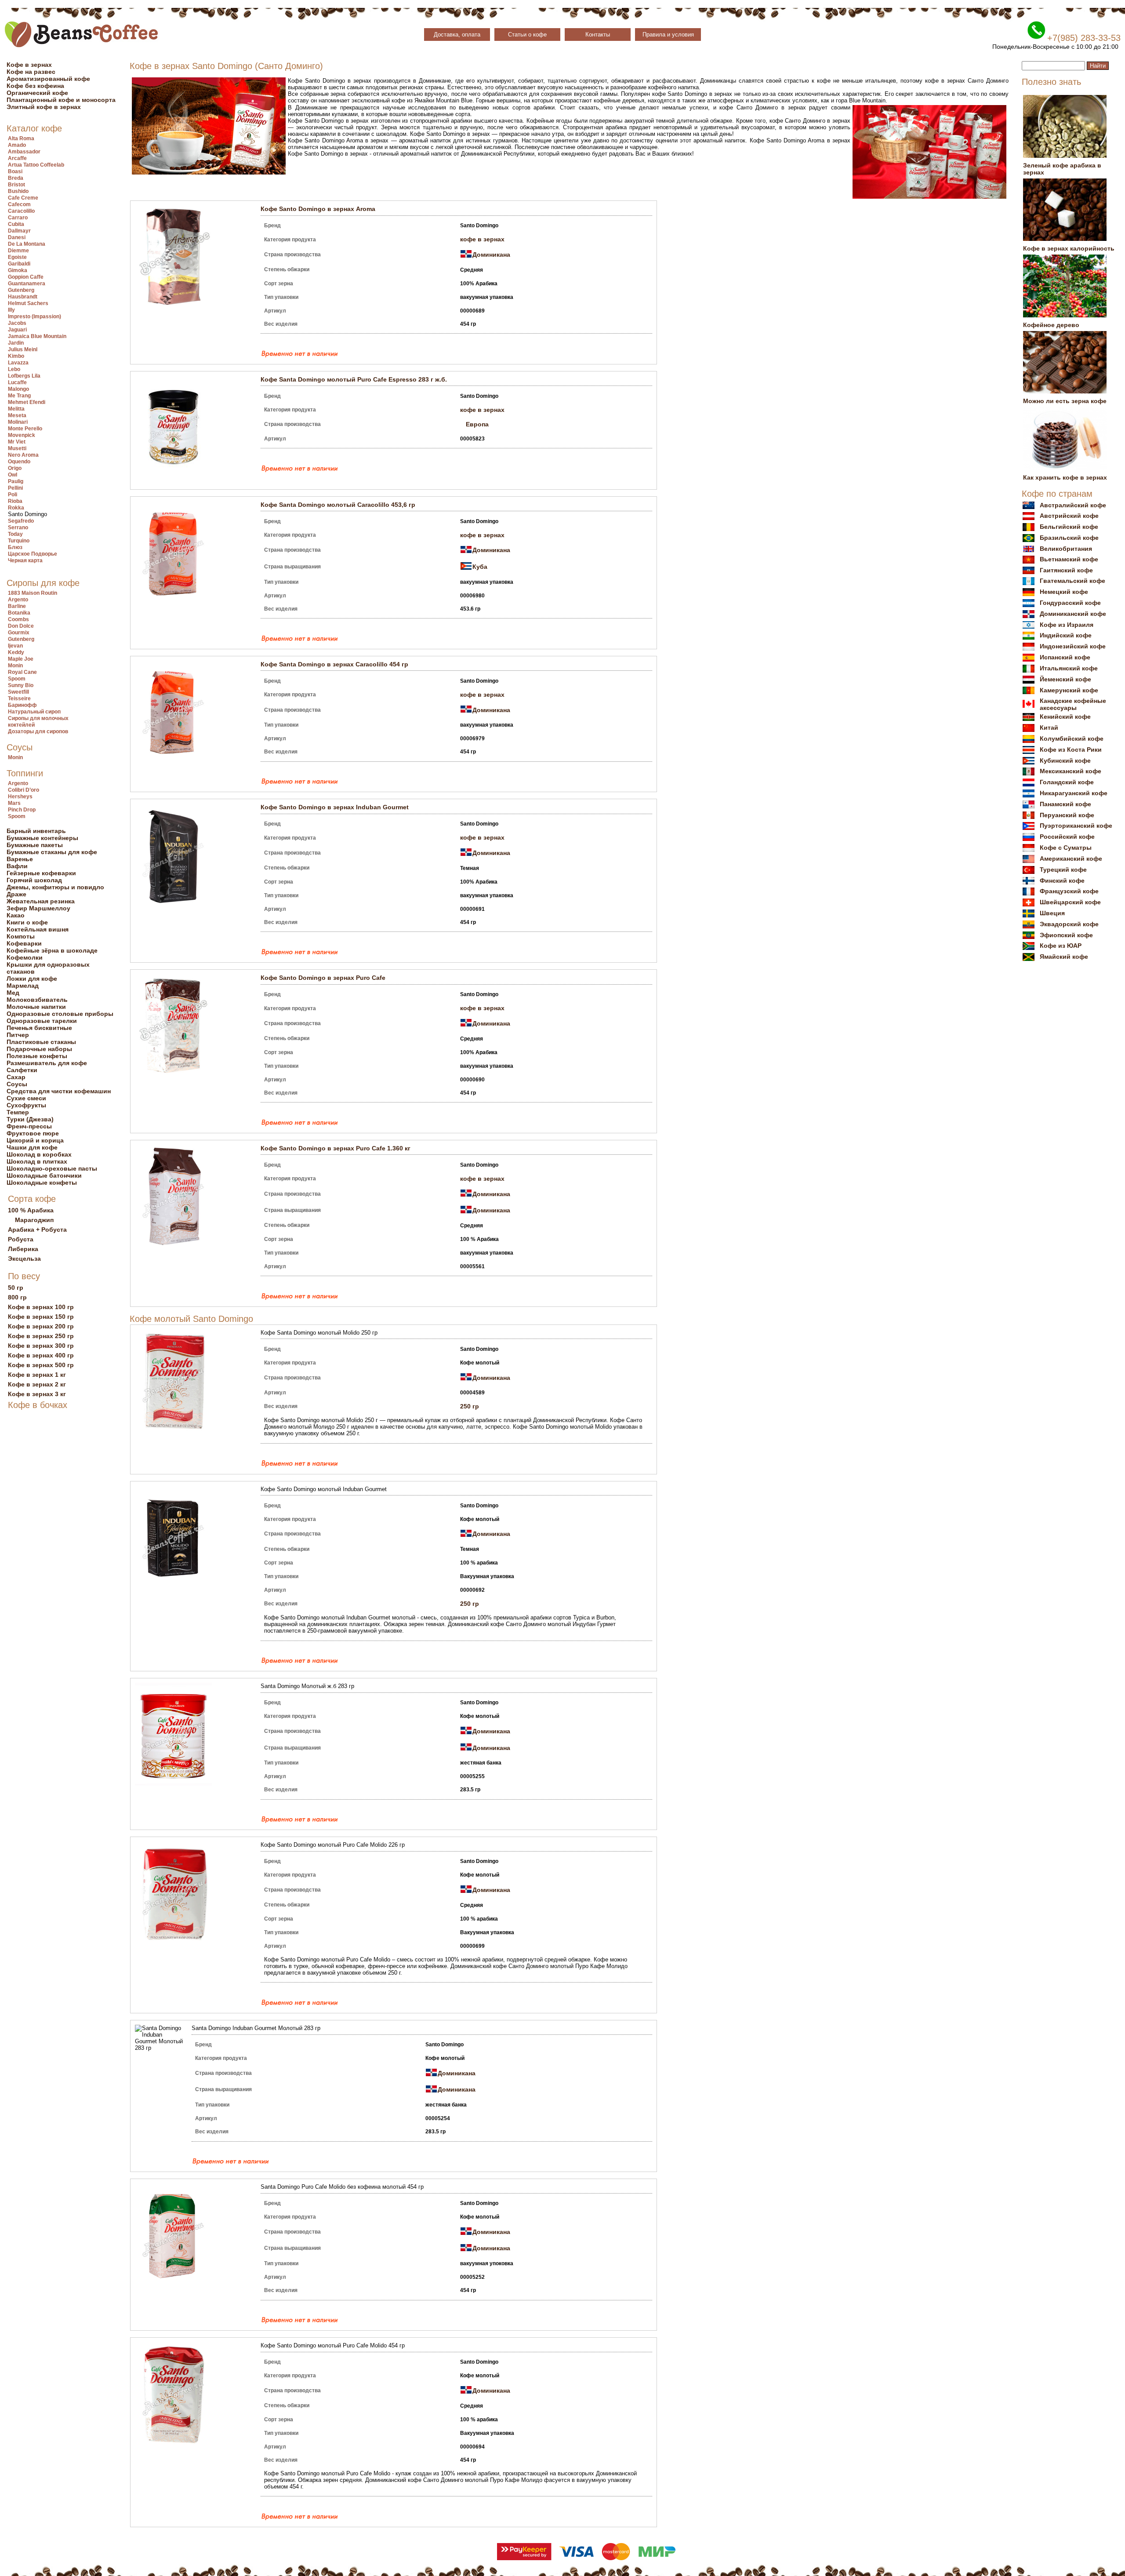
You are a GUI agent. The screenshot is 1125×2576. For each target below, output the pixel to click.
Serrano (18, 528)
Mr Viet (17, 442)
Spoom (17, 679)
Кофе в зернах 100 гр (41, 1307)
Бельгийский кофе (1069, 527)
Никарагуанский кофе (1074, 793)
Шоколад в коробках (39, 1154)
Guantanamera (27, 284)
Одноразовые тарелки (42, 1021)
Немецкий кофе (1064, 592)
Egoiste (17, 257)
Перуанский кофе (1067, 815)
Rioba (15, 501)
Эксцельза (24, 1259)
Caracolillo (21, 211)
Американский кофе (1071, 859)
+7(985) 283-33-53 (1084, 38)
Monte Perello (25, 429)
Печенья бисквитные (39, 1028)
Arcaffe (17, 158)
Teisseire (19, 699)
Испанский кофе (1065, 657)
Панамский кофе (1065, 804)
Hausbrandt (23, 297)
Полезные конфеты (37, 1056)
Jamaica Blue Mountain (37, 336)
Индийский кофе (1066, 635)
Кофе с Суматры (1066, 848)
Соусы (20, 747)
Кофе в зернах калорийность (1069, 248)
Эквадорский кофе (1069, 924)
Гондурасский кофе (1070, 603)
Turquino (19, 541)
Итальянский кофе (1069, 668)
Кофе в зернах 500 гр (41, 1365)
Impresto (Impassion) (34, 317)
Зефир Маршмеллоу (38, 908)
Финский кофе (1062, 880)
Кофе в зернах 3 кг (37, 1394)
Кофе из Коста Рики (1071, 750)
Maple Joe (21, 659)
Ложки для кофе (32, 979)
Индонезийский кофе (1073, 646)
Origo (15, 468)
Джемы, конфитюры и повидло (55, 887)
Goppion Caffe (26, 277)
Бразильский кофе (1069, 538)
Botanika (19, 613)
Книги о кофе (27, 922)
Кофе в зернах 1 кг (37, 1375)
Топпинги (25, 773)
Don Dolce (21, 626)
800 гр (17, 1297)
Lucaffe (17, 382)
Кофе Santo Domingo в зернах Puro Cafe (323, 978)
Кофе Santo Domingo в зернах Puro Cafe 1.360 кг (336, 1148)
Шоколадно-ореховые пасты (52, 1168)
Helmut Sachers (28, 303)
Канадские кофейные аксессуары (1073, 704)
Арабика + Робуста (37, 1230)
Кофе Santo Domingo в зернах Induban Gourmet (335, 807)
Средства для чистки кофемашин (59, 1091)
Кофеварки (24, 943)
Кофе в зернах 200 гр (41, 1326)
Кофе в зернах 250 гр (41, 1336)
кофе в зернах (482, 239)
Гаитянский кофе (1066, 570)
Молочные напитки (36, 1007)
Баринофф (22, 705)
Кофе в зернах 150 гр (41, 1317)
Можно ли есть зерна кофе (1065, 401)
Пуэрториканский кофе (1076, 826)
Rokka (16, 508)
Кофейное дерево (1051, 325)
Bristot (16, 185)
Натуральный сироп (34, 712)
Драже (16, 894)
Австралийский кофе (1073, 505)
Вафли (17, 866)
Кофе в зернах (29, 65)
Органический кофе (37, 93)
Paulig (16, 481)
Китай (1049, 728)
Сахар (16, 1077)
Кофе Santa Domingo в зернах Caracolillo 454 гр (334, 664)
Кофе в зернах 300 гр (41, 1346)
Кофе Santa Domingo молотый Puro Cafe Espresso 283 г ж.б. (354, 379)
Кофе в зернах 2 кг (37, 1384)
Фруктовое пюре (33, 1133)
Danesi (17, 237)
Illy (11, 310)
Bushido (18, 191)
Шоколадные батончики (44, 1175)
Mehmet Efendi (27, 402)
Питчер (18, 1035)
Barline (17, 606)
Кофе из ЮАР (1061, 946)
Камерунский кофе (1069, 690)
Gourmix (19, 633)
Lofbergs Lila (24, 376)
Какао (16, 915)
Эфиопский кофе (1066, 935)
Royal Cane (22, 672)
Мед (13, 993)
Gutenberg (21, 290)
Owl (13, 475)
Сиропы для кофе (43, 583)
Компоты (21, 936)
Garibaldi (19, 264)
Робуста (21, 1239)
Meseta (17, 415)
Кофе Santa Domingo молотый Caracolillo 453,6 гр (338, 505)
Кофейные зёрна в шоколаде (52, 950)
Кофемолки (25, 957)
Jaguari (17, 330)
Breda (16, 178)
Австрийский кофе (1069, 516)
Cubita (16, 224)
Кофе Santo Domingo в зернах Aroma (318, 209)
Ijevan (15, 646)
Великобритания (1066, 549)
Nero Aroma (23, 455)
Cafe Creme (23, 198)
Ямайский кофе (1064, 957)
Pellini (15, 488)
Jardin (16, 343)
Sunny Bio (21, 685)
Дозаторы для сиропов (38, 731)
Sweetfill (18, 692)
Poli (13, 495)
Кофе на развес (31, 72)
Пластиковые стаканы (41, 1042)
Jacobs (17, 323)
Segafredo (21, 521)
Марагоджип (34, 1220)
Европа (477, 424)
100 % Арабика (31, 1210)
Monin (15, 666)
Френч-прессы (29, 1126)
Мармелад (23, 986)
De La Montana (27, 244)
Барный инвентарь (36, 831)
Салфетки (22, 1070)
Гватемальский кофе (1072, 581)
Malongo (18, 389)
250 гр (470, 1406)
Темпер (18, 1112)
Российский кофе (1067, 837)
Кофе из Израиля (1067, 625)
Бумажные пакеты (35, 845)
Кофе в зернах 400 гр (41, 1355)
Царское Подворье (33, 554)
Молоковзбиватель (37, 1000)
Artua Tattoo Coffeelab (36, 165)
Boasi (15, 171)
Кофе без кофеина (35, 86)
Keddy (16, 652)
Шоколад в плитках (37, 1161)
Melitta (16, 409)
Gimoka (18, 270)
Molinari (18, 422)
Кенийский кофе (1065, 717)
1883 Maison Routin (33, 593)
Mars (14, 803)
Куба (480, 567)
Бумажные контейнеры (42, 838)
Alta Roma (21, 138)
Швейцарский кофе (1070, 902)
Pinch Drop (22, 810)
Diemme (18, 251)
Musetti (17, 448)
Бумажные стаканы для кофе (52, 852)
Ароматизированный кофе (48, 79)
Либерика (23, 1249)
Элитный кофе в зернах (44, 107)
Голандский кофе (1067, 782)
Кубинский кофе (1065, 760)
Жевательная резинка (41, 901)
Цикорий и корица (35, 1140)
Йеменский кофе (1065, 679)
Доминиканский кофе (1073, 614)
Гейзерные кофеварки (41, 873)
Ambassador (24, 152)
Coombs (18, 619)
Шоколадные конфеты (42, 1182)
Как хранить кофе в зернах (1065, 477)
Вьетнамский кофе (1069, 559)
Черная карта (25, 560)
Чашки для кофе (32, 1147)
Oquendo (19, 462)
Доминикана (491, 255)
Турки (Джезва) (30, 1119)
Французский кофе (1069, 891)
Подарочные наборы (39, 1049)
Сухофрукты (26, 1105)
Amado (17, 145)
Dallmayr (19, 231)
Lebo (14, 369)
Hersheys (20, 797)
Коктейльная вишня (38, 929)
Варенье (20, 859)
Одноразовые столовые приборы (60, 1014)
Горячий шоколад (34, 880)
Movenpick (22, 435)
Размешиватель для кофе (47, 1063)
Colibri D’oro (24, 790)
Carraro (18, 218)
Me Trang (19, 396)
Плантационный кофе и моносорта (61, 100)
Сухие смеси (26, 1098)
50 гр (16, 1288)
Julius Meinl (23, 349)
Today (15, 534)
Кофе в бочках (38, 1405)
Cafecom (19, 204)
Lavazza (18, 363)
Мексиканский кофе (1071, 771)
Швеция (1052, 913)
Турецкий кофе (1063, 870)
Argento (18, 600)
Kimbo (16, 356)
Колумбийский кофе (1072, 739)
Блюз (15, 547)
